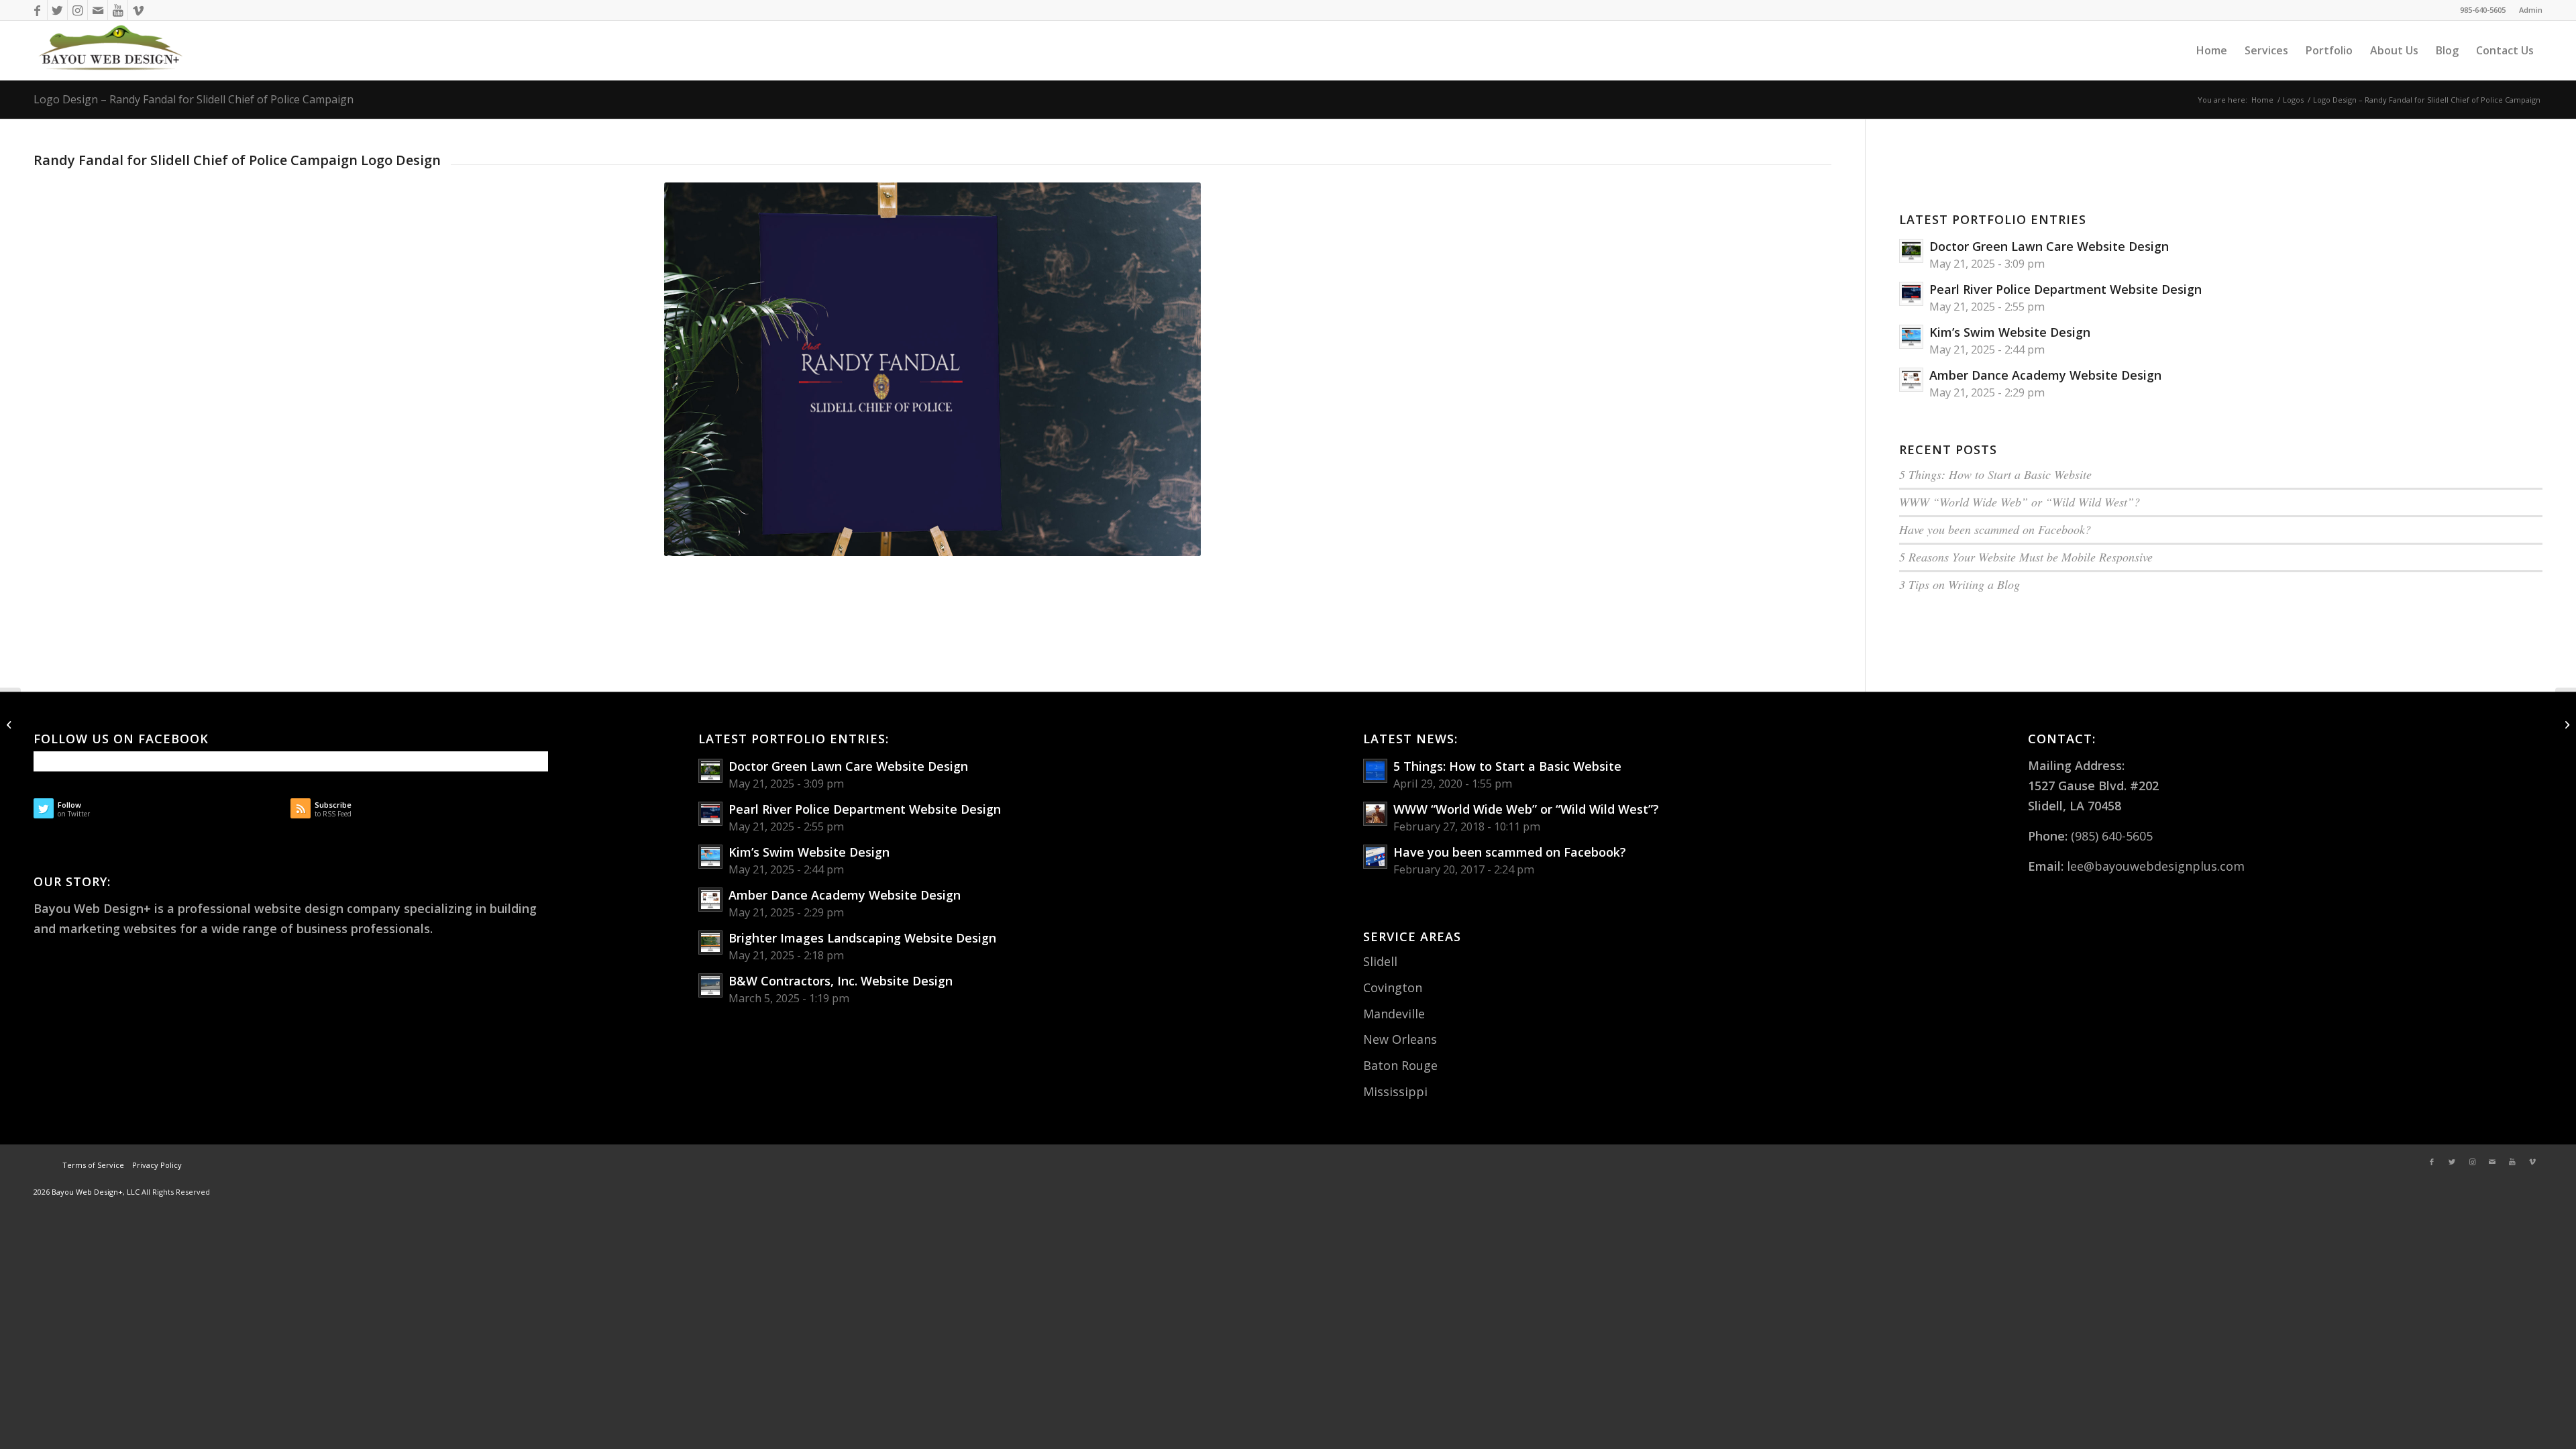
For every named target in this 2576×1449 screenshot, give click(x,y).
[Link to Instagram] (77, 10)
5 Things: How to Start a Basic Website (1995, 474)
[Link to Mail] (98, 10)
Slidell (1380, 961)
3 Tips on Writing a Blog (1960, 584)
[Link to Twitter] (57, 10)
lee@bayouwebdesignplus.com (2156, 866)
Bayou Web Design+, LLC (97, 1192)
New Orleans (1400, 1039)
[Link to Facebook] (37, 10)
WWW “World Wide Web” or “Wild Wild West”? (2020, 502)
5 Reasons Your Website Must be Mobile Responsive (2026, 557)
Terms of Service (93, 1165)
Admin (2531, 10)
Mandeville (1394, 1014)
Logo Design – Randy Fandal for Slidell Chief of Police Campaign (194, 99)
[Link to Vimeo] (138, 10)
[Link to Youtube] (118, 10)
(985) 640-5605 (2112, 836)
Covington (1393, 987)
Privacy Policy (156, 1165)
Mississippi (1395, 1091)
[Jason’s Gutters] (2566, 724)
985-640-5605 (2483, 10)
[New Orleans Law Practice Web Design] (10, 724)
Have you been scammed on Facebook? (1995, 529)
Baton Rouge (1400, 1065)
